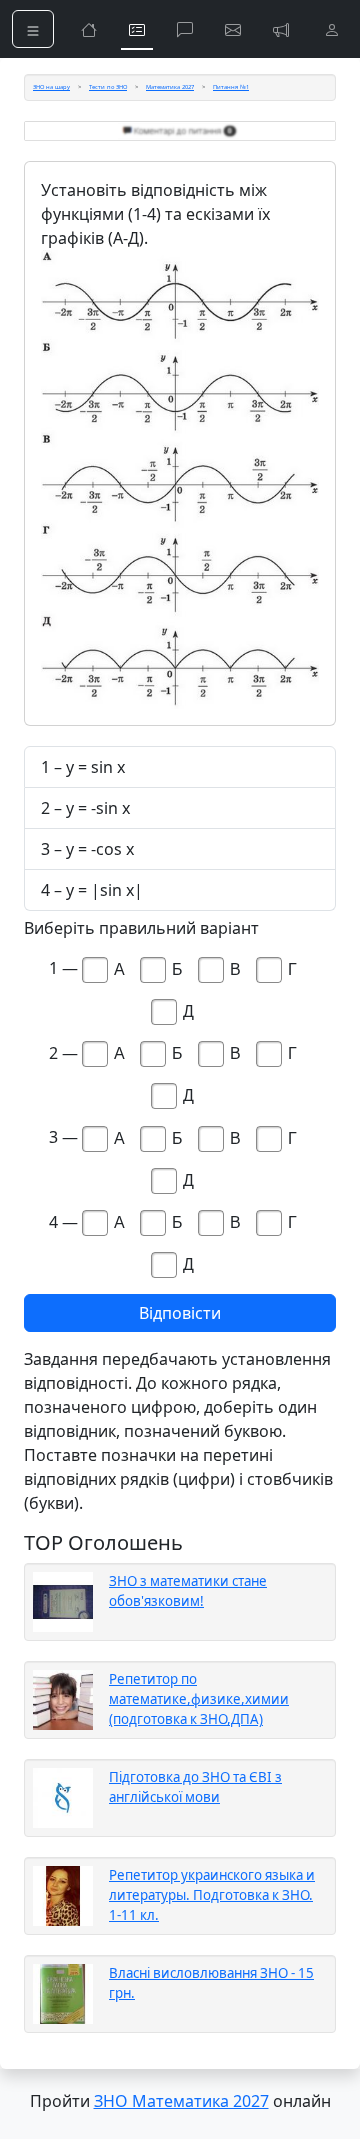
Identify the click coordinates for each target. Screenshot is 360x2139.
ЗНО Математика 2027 (181, 2101)
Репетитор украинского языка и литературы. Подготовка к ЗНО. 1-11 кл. (212, 1895)
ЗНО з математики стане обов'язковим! (188, 1591)
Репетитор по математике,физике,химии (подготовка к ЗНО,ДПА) (199, 1699)
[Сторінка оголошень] (281, 29)
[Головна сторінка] (89, 29)
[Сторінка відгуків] (233, 29)
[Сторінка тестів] (137, 29)
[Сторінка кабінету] (332, 29)
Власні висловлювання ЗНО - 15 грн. (211, 1983)
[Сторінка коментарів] (185, 29)
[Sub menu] (33, 29)
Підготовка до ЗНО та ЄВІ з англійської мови (195, 1787)
